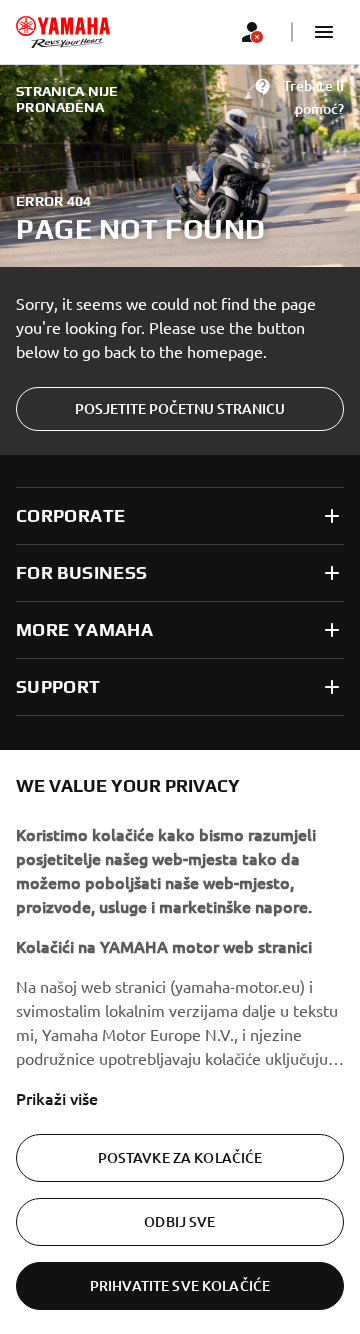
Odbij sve (179, 1221)
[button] (324, 32)
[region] (180, 1042)
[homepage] (63, 32)
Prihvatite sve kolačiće (180, 1285)
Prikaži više (57, 1098)
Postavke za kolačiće (180, 1157)
